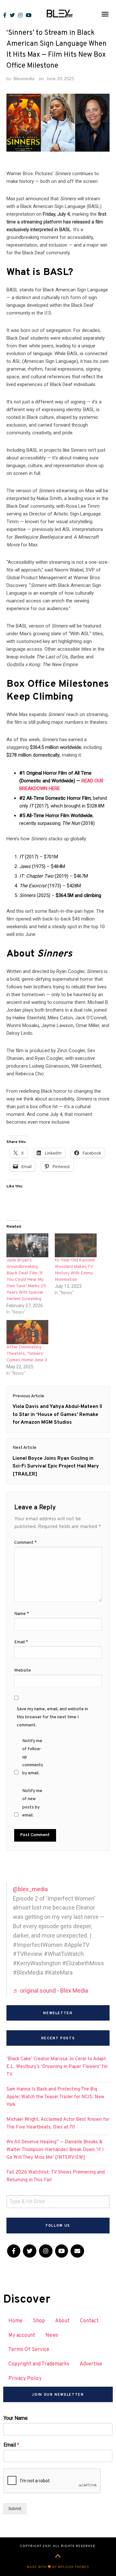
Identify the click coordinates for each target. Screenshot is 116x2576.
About (62, 2321)
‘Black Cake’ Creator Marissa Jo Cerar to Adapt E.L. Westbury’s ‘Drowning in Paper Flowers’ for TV (57, 2067)
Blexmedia (24, 78)
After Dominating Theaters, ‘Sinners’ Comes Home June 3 (27, 1354)
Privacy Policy (25, 2379)
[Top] (58, 2557)
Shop (39, 2321)
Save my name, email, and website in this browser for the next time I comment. (52, 1717)
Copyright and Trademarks (39, 2364)
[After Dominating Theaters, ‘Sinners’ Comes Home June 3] (27, 1332)
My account (22, 2335)
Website (23, 1670)
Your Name (16, 2418)
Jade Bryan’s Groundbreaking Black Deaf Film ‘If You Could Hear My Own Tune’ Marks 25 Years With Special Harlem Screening (26, 1280)
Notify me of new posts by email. (32, 1803)
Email (21, 1642)
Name (22, 1614)
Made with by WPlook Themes (58, 2567)
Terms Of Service (29, 2350)
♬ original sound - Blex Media (50, 1991)
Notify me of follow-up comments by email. (33, 1757)
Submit (15, 2509)
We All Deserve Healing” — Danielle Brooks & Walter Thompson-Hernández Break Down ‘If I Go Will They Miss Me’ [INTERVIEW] (55, 2150)
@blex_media (30, 1889)
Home (15, 2321)
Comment (25, 1543)
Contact (89, 2321)
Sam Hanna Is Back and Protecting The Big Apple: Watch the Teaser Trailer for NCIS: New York (55, 2097)
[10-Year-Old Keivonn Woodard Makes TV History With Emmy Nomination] (76, 1245)
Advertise (91, 2364)
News (52, 2335)
